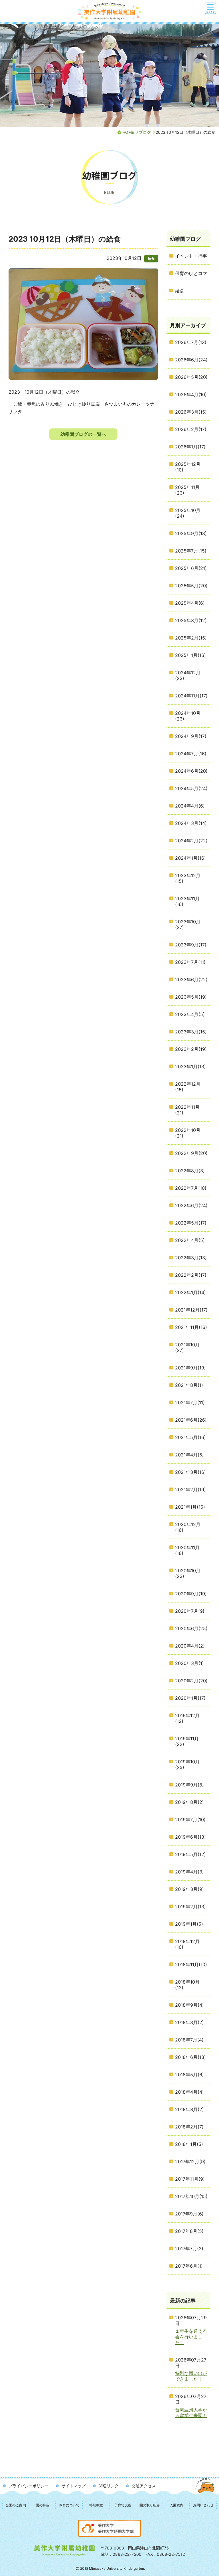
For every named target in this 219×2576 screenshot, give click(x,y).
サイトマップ (74, 2486)
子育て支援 (123, 2505)
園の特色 (42, 2505)
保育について (69, 2505)
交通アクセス (144, 2486)
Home (128, 132)
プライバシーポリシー (29, 2486)
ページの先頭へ (205, 2491)
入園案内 (177, 2505)
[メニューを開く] (210, 8)
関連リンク (109, 2486)
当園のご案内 (16, 2505)
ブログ (145, 132)
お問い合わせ (203, 2505)
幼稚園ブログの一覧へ (83, 434)
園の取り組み (150, 2505)
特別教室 (96, 2505)
